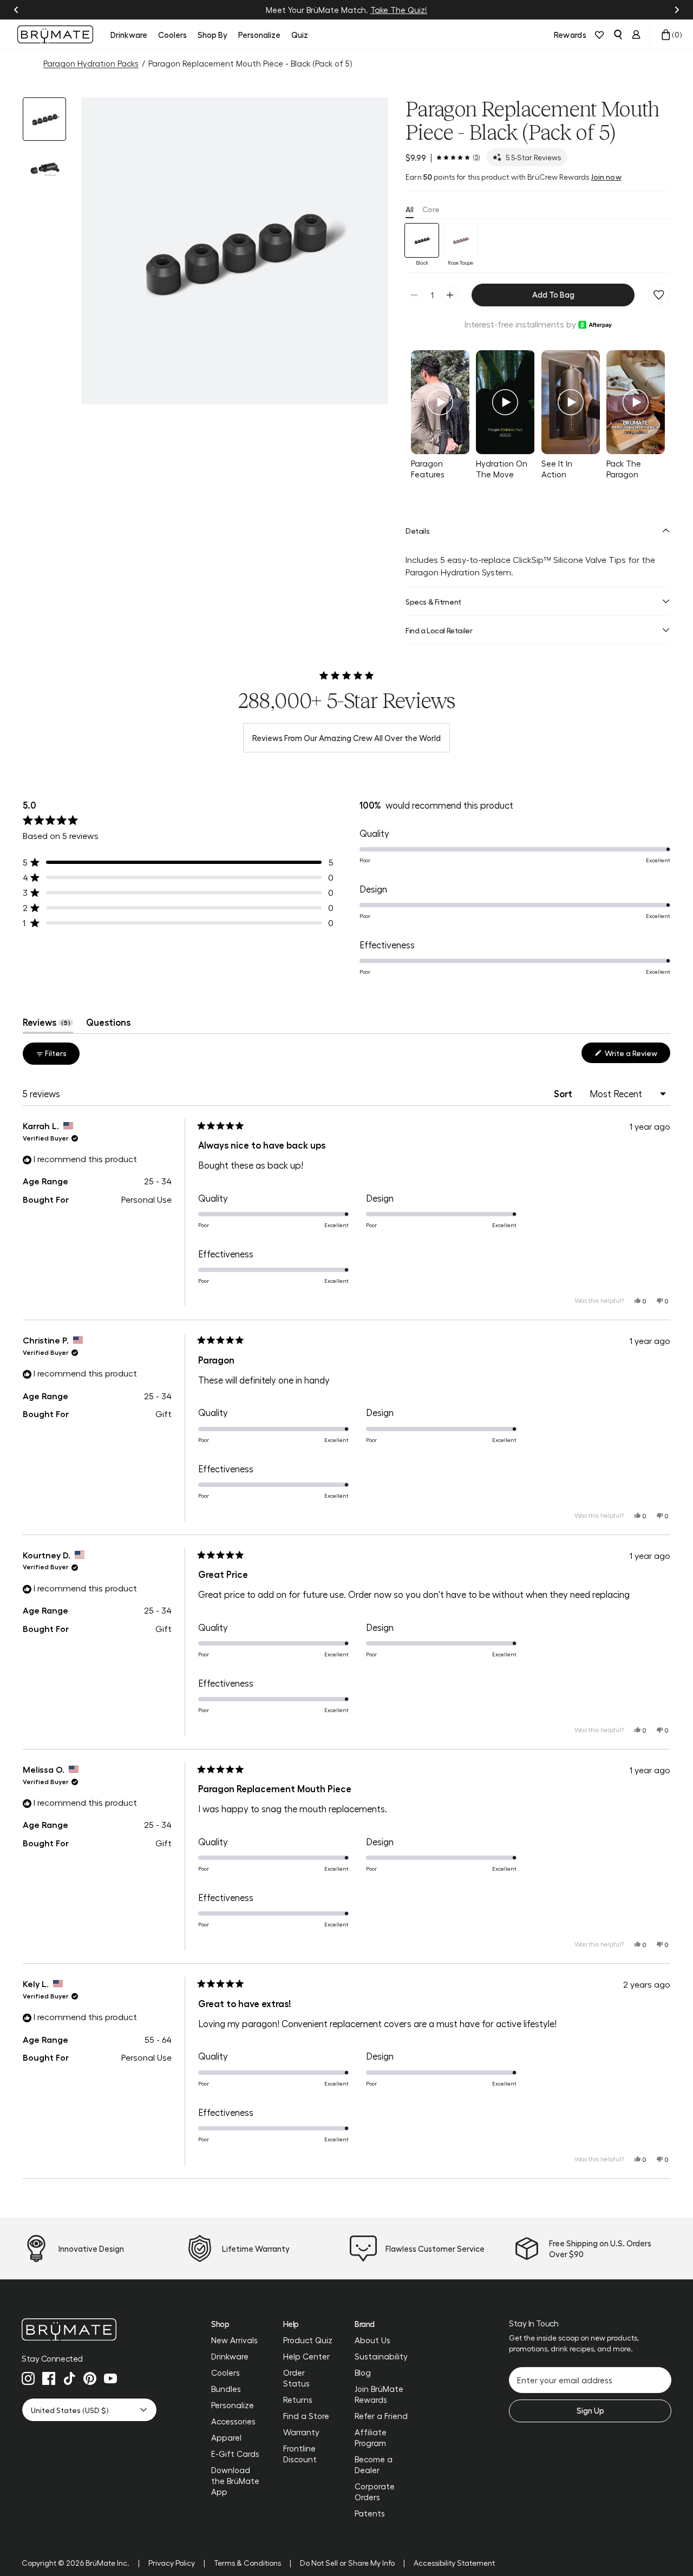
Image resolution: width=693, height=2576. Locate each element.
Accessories (233, 2421)
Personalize (233, 2405)
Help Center (306, 2356)
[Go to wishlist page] (599, 35)
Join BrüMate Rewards (379, 2394)
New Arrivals (234, 2340)
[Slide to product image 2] (44, 169)
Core (431, 209)
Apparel (226, 2437)
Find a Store (306, 2416)
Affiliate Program (371, 2437)
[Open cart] (666, 35)
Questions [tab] (108, 1025)
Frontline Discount (300, 2454)
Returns (298, 2400)
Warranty (301, 2432)
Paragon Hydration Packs (91, 63)
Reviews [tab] (48, 1025)
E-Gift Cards (235, 2454)
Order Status (296, 2378)
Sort (564, 1093)
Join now (606, 176)
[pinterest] (90, 2378)
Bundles (226, 2389)
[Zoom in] (367, 383)
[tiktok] (69, 2378)
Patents (370, 2513)
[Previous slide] (16, 10)
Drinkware (230, 2356)
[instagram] (28, 2378)
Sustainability (381, 2356)
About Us (372, 2340)
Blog (363, 2372)
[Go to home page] (89, 2329)
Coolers (225, 2372)
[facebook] (49, 2378)
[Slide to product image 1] (44, 119)
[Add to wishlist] (659, 295)
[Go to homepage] (55, 34)
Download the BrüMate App (235, 2481)
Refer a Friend (381, 2416)
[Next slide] (677, 10)
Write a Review (637, 1056)
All (410, 209)
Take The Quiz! (399, 10)
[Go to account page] (636, 35)
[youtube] (110, 2378)
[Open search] (618, 35)
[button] (235, 251)
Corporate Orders (375, 2492)
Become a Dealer (374, 2464)
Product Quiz (308, 2340)
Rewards (570, 35)
